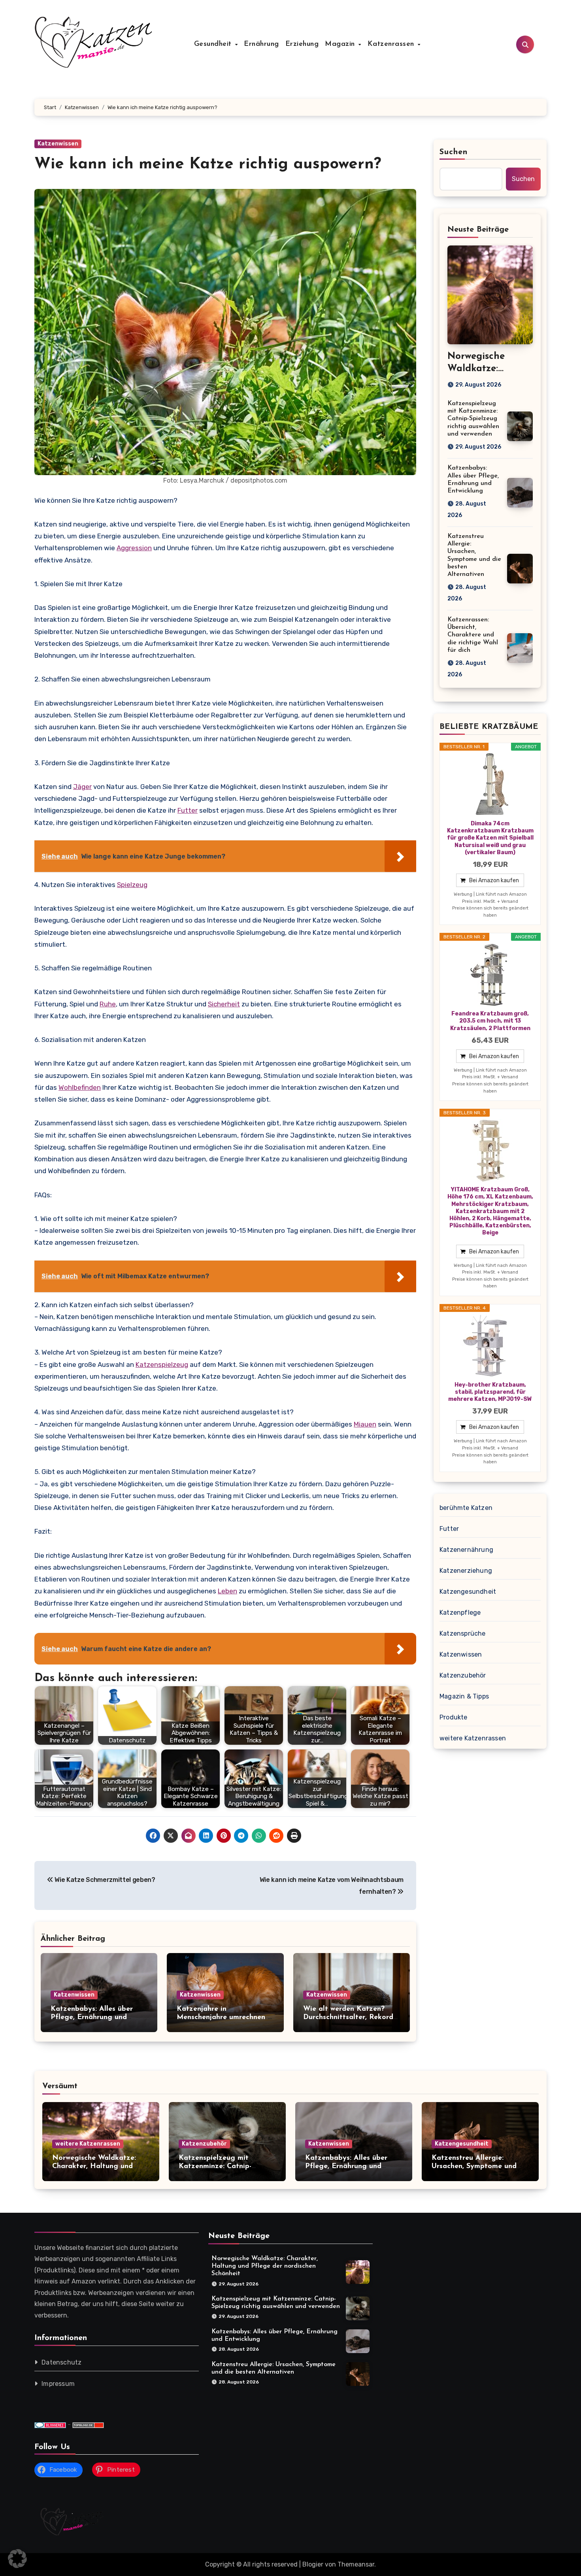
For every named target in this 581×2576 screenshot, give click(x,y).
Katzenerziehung (466, 1571)
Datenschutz (61, 2362)
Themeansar (356, 2564)
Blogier (313, 2564)
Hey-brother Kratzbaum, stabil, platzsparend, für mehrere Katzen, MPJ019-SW (490, 1392)
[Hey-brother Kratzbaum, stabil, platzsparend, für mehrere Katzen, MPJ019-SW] (490, 1346)
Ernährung (261, 44)
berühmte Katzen (466, 1508)
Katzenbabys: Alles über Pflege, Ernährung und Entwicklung (92, 2018)
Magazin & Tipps (464, 1696)
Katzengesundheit (468, 1592)
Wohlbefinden (80, 1087)
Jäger (82, 787)
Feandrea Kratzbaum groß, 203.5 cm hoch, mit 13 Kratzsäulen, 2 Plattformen (490, 1021)
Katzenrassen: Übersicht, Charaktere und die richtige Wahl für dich (473, 635)
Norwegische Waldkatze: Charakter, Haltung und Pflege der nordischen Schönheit (265, 2266)
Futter (188, 810)
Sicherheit (224, 1004)
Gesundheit (214, 44)
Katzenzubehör (463, 1675)
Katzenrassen (392, 44)
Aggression (134, 548)
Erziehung (302, 44)
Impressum (58, 2384)
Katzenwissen (58, 144)
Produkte (454, 1717)
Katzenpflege (460, 1613)
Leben (227, 1591)
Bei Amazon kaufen (494, 880)
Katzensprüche (463, 1633)
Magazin (341, 44)
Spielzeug (132, 885)
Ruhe (108, 1004)
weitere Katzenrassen (473, 1738)
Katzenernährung (466, 1550)
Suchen (454, 152)
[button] (17, 2559)
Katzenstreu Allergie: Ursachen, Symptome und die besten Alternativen (474, 2167)
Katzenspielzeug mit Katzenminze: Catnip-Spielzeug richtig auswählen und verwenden (473, 419)
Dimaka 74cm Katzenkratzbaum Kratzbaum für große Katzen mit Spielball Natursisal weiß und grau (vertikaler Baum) (490, 838)
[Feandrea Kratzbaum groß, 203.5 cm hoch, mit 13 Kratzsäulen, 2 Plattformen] (490, 975)
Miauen (365, 1424)
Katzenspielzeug (162, 1364)
